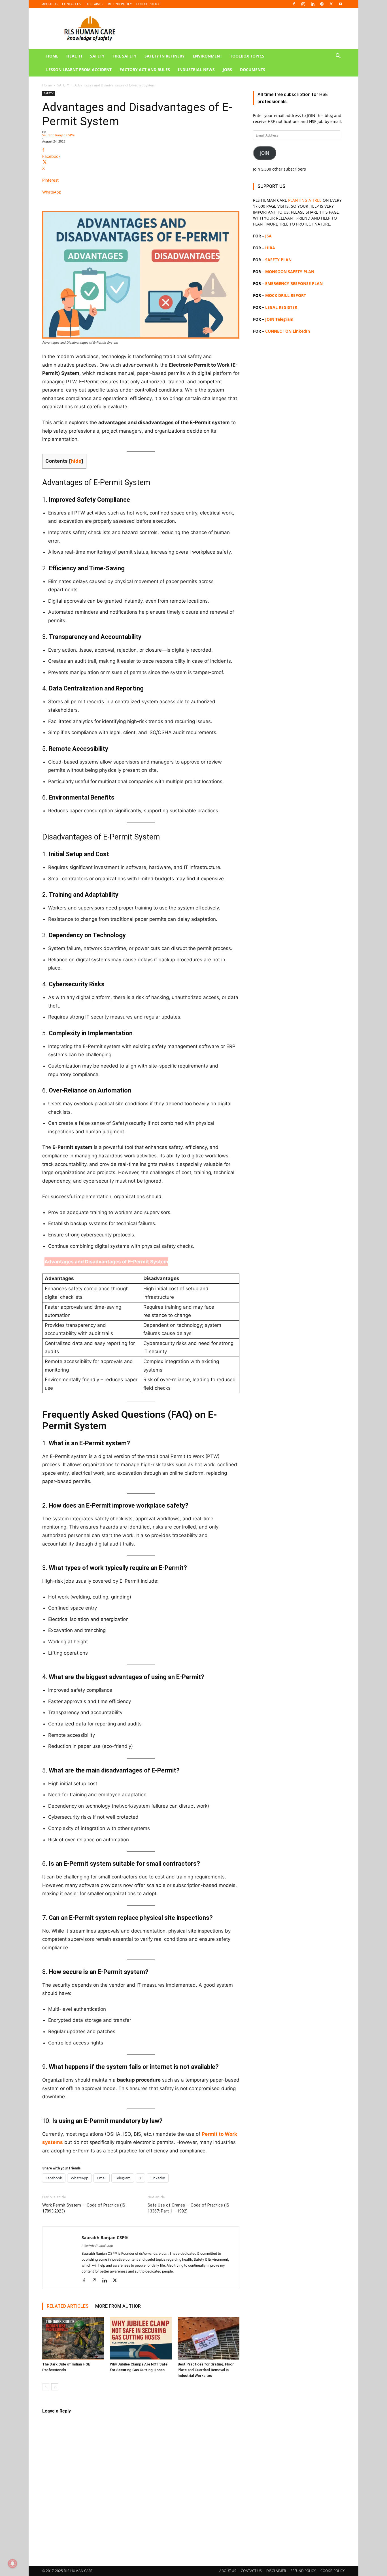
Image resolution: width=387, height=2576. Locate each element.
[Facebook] (294, 4)
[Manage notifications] (12, 2564)
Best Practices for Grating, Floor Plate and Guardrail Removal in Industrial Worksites (206, 2370)
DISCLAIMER (94, 4)
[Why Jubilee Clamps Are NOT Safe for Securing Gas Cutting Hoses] (141, 2338)
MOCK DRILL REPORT (286, 295)
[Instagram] (303, 4)
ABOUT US (50, 4)
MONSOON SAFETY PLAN (290, 272)
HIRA (270, 248)
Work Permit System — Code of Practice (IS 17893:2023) (84, 2208)
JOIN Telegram (279, 319)
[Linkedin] (312, 4)
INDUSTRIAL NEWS (196, 70)
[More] (141, 202)
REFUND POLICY (120, 4)
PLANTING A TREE (305, 200)
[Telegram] (322, 4)
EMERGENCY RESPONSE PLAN (294, 283)
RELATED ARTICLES (68, 2306)
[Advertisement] (299, 571)
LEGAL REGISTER (281, 307)
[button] (338, 57)
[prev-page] (46, 2387)
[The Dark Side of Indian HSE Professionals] (73, 2338)
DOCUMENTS (253, 70)
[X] (331, 4)
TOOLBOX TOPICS (247, 56)
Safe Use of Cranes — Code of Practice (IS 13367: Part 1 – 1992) (188, 2208)
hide (76, 461)
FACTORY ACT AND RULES (145, 70)
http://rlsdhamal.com (97, 2246)
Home (47, 85)
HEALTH (74, 56)
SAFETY (97, 56)
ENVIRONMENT (207, 56)
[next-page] (55, 2387)
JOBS (227, 70)
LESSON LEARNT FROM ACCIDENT (79, 70)
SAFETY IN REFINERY (165, 56)
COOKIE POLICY (148, 4)
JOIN (265, 153)
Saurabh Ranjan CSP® (58, 135)
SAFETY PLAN (278, 260)
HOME (52, 56)
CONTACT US (72, 4)
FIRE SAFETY (125, 56)
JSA (268, 236)
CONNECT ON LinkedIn (288, 331)
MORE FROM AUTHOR (118, 2306)
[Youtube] (341, 4)
